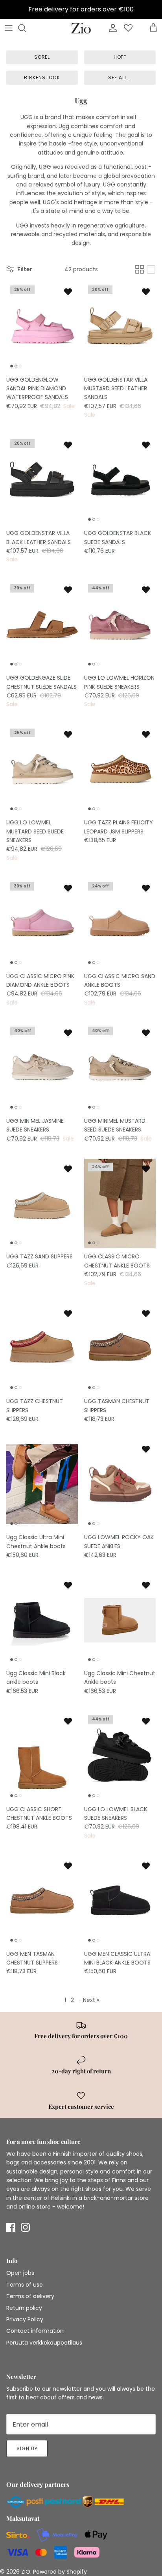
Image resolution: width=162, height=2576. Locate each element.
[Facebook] (11, 2227)
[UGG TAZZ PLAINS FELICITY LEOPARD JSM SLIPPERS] (120, 770)
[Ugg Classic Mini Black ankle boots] (42, 1620)
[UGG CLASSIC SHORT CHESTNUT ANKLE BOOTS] (42, 1756)
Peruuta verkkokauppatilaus (44, 2343)
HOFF (120, 57)
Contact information (35, 2331)
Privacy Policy (25, 2319)
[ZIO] (81, 28)
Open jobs (20, 2273)
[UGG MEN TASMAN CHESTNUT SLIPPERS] (42, 1901)
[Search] (26, 28)
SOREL (42, 57)
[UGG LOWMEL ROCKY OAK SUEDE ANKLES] (120, 1484)
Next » (91, 2000)
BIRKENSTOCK (42, 77)
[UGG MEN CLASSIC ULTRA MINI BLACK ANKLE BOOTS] (120, 1901)
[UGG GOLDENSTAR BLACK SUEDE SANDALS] (120, 480)
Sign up (27, 2448)
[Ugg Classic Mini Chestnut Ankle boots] (120, 1620)
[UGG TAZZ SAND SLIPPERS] (42, 1204)
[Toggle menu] (9, 28)
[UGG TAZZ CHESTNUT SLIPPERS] (42, 1348)
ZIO (26, 2572)
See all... (120, 77)
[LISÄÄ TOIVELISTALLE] (68, 291)
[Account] (111, 28)
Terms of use (25, 2285)
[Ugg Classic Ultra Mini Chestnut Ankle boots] (42, 1484)
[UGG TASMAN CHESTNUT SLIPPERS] (120, 1348)
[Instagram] (25, 2227)
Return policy (24, 2308)
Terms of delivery (30, 2296)
